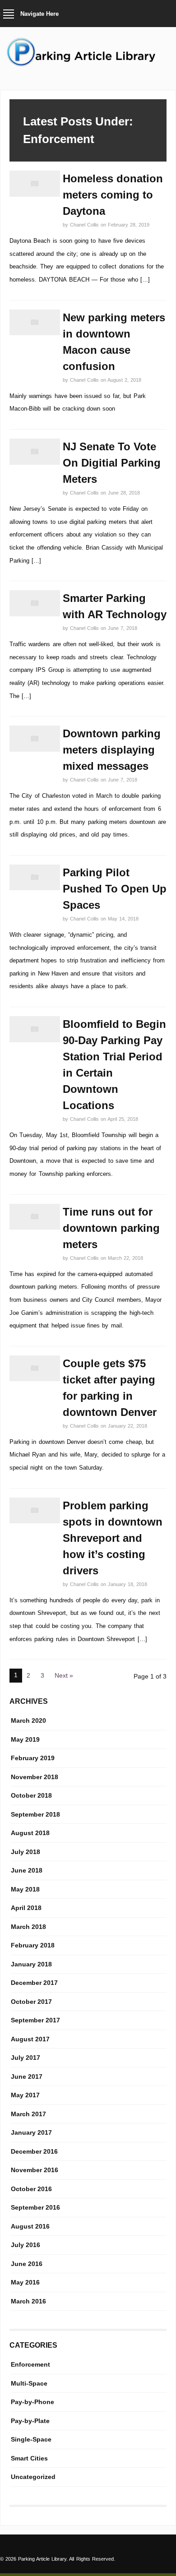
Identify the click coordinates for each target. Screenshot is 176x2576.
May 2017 (25, 2095)
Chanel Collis (85, 225)
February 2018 (33, 1945)
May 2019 (25, 1739)
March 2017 (28, 2114)
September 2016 (35, 2207)
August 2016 (30, 2226)
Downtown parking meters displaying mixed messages (112, 750)
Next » (64, 1675)
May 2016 (25, 2282)
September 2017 (35, 2020)
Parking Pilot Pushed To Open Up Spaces (115, 889)
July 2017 (25, 2058)
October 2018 (31, 1795)
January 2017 (31, 2132)
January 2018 (31, 1964)
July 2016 (25, 2245)
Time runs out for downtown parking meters (111, 1228)
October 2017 (31, 2002)
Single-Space (31, 2439)
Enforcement (30, 2364)
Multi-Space (29, 2383)
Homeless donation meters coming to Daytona (113, 195)
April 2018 (26, 1908)
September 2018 (35, 1814)
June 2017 (27, 2077)
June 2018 (27, 1870)
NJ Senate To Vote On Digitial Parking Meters (112, 463)
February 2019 (33, 1758)
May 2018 (25, 1889)
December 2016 (34, 2151)
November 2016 (35, 2170)
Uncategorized (33, 2477)
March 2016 (28, 2301)
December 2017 (34, 1983)
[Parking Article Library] (88, 65)
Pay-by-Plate (30, 2421)
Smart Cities (29, 2458)
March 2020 (28, 1720)
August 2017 (30, 2039)
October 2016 (31, 2189)
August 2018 (30, 1833)
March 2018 (28, 1927)
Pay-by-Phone (32, 2402)
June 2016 (27, 2264)
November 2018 (35, 1777)
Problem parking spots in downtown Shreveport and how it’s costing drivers (113, 1538)
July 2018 (25, 1852)
